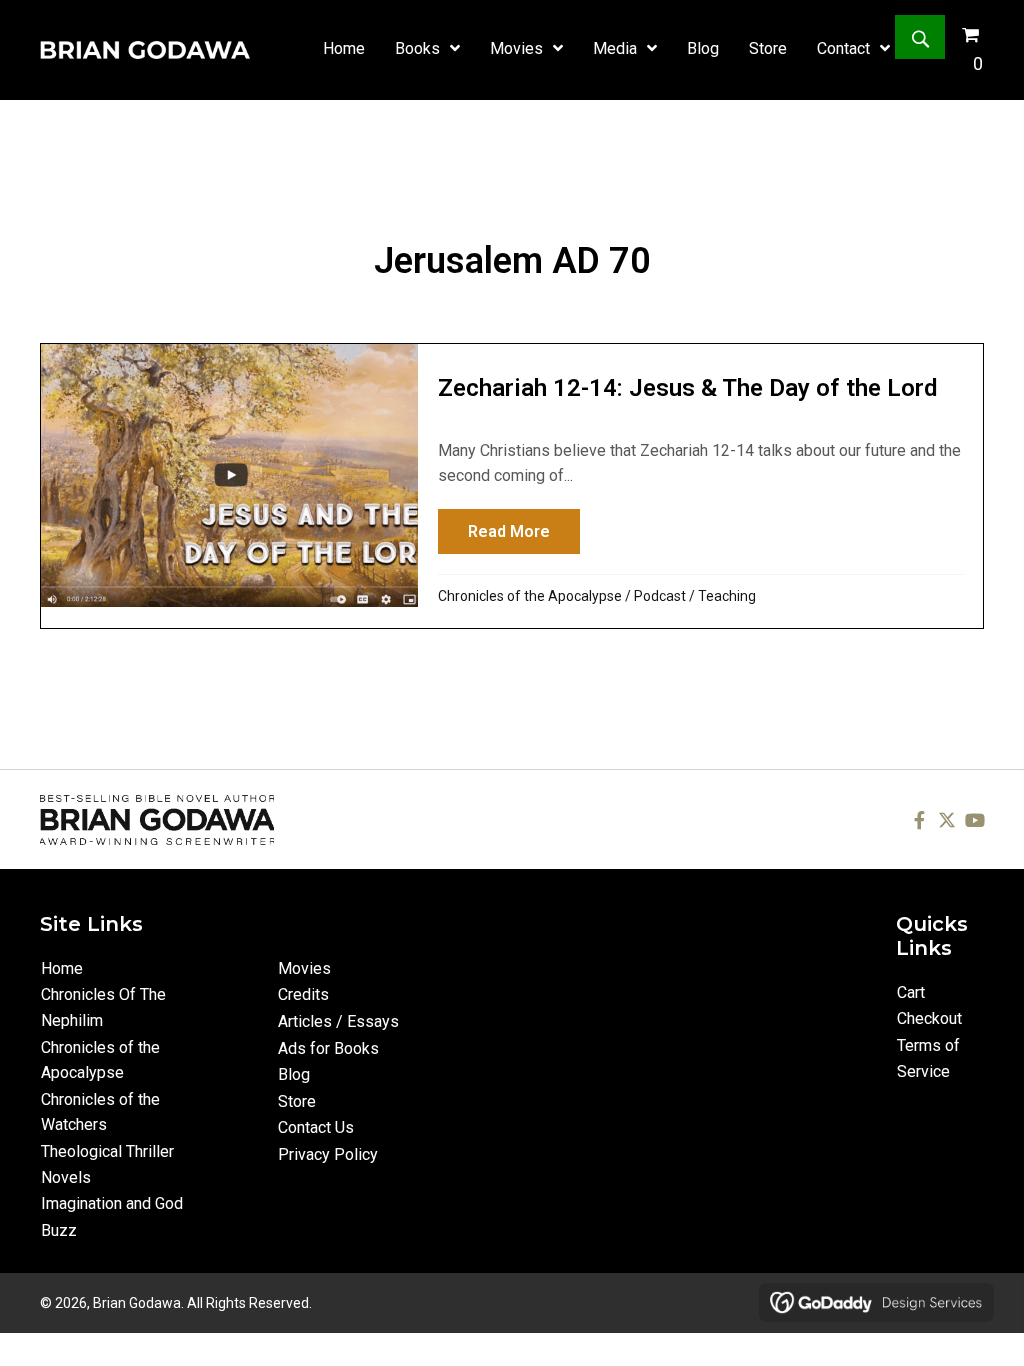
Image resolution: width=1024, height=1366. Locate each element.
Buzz (59, 1230)
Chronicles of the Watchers (100, 1112)
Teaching (727, 596)
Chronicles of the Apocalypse (530, 596)
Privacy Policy (328, 1154)
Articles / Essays (338, 1021)
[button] (920, 37)
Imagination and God (112, 1203)
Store (297, 1101)
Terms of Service (928, 1058)
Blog (294, 1074)
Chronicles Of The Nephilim (103, 1007)
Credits (303, 994)
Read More (524, 531)
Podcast (660, 596)
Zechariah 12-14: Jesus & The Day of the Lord (687, 388)
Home (62, 968)
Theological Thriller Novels (107, 1164)
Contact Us (316, 1127)
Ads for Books (328, 1048)
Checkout (929, 1018)
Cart (911, 992)
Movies (304, 968)
